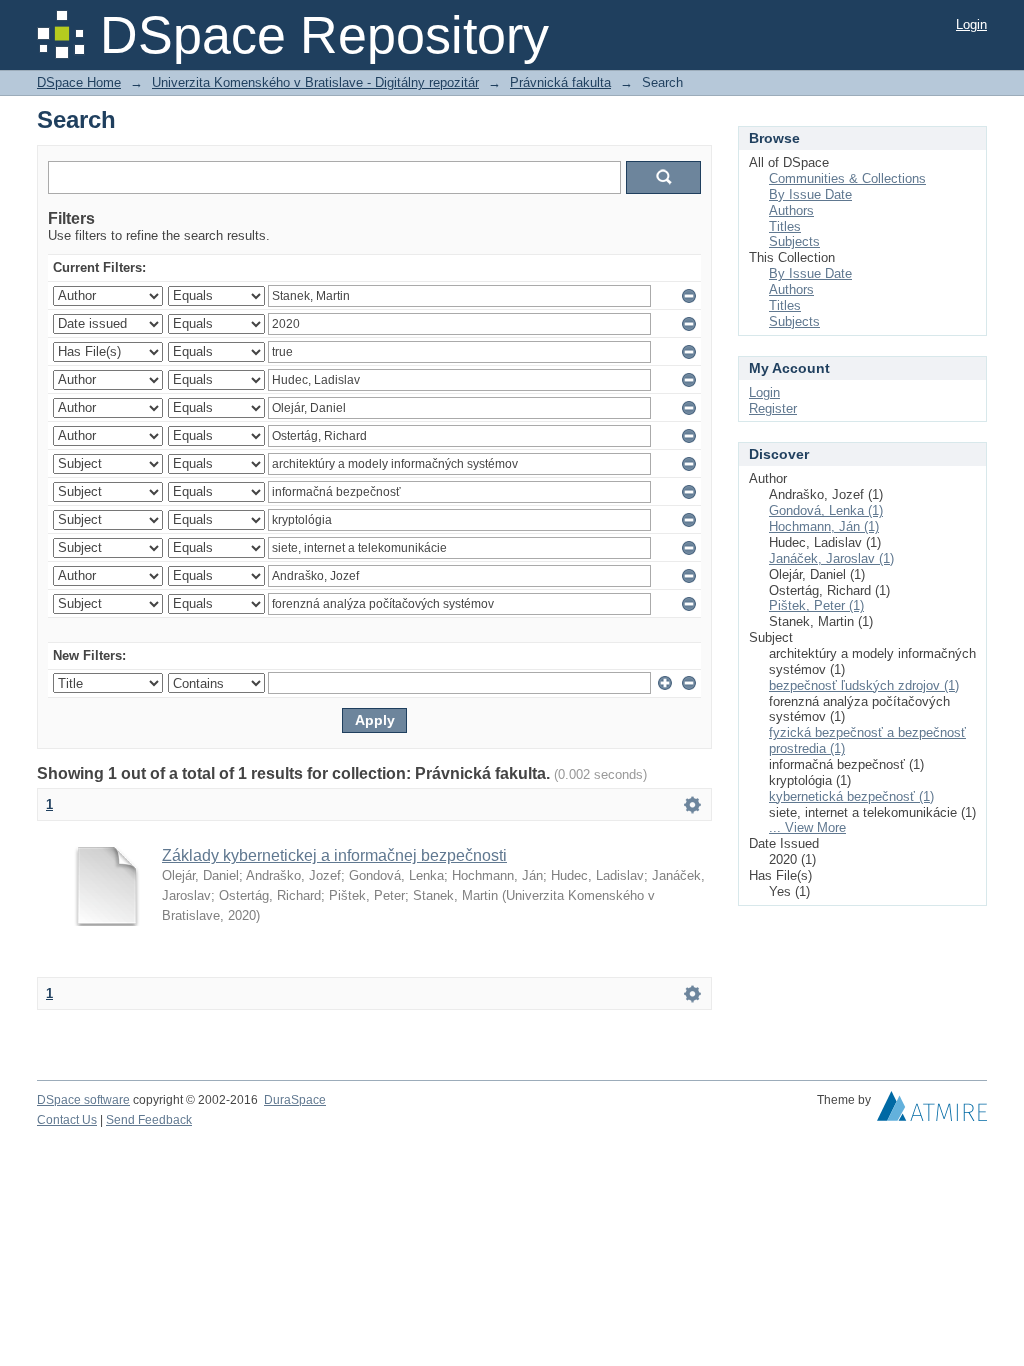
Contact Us (67, 1120)
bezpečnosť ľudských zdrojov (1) (864, 685)
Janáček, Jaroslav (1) (831, 558)
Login (971, 24)
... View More (807, 827)
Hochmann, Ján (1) (824, 526)
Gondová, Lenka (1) (826, 510)
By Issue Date (810, 194)
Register (773, 408)
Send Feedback (149, 1120)
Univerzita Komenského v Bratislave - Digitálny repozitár (315, 82)
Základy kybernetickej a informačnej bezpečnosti (334, 855)
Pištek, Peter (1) (816, 605)
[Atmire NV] (932, 1111)
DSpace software (83, 1100)
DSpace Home (79, 82)
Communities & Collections (847, 178)
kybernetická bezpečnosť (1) (851, 796)
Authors (791, 210)
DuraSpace (295, 1100)
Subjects (794, 241)
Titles (785, 226)
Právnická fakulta (560, 82)
